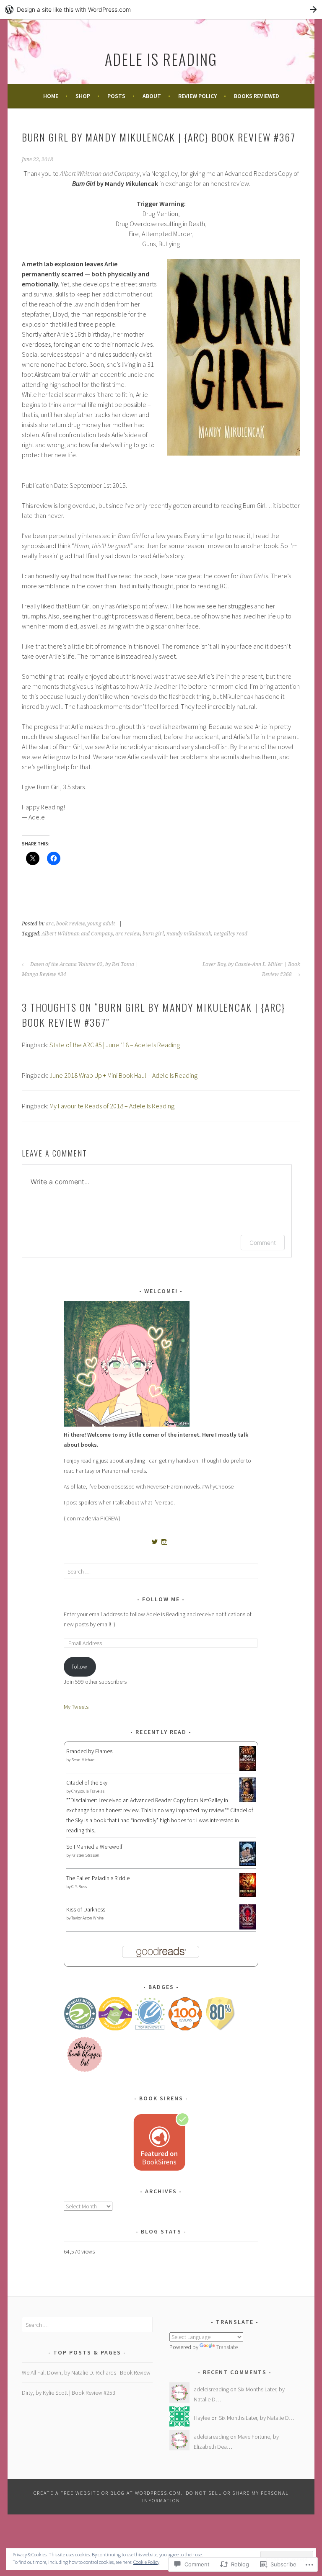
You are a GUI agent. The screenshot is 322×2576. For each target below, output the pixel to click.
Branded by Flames (89, 1751)
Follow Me (161, 1599)
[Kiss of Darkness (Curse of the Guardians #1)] (248, 1928)
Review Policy (197, 96)
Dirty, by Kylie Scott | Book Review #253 (69, 2393)
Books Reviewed (257, 96)
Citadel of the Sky (87, 1783)
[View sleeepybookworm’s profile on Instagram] (164, 1542)
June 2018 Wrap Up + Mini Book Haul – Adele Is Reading (123, 1075)
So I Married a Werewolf (94, 1847)
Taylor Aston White (87, 1918)
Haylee (202, 2418)
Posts (116, 96)
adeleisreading (211, 2389)
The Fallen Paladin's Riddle (98, 1878)
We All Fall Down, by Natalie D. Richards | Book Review (86, 2372)
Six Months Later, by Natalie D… (257, 2418)
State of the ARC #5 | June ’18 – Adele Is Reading (115, 1045)
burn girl (153, 934)
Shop (83, 96)
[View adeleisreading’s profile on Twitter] (155, 1542)
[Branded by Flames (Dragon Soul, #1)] (248, 1770)
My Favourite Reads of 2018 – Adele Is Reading (112, 1106)
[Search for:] (161, 1571)
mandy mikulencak (189, 934)
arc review (128, 934)
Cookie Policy (146, 2562)
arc (50, 924)
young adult (101, 924)
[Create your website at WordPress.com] (161, 9)
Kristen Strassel (85, 1855)
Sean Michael (83, 1760)
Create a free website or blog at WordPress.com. (108, 2493)
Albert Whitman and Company (77, 934)
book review (70, 924)
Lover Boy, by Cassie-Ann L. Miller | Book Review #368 (251, 969)
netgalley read (231, 934)
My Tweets (76, 1707)
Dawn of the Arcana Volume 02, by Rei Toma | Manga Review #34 (80, 969)
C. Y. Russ (79, 1887)
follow (80, 1667)
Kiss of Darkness (86, 1909)
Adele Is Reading (161, 59)
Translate (227, 2347)
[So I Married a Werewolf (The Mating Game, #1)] (248, 1864)
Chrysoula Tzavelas (88, 1791)
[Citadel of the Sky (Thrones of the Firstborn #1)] (248, 1800)
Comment (263, 1243)
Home (51, 96)
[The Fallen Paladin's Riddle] (248, 1895)
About (152, 96)
